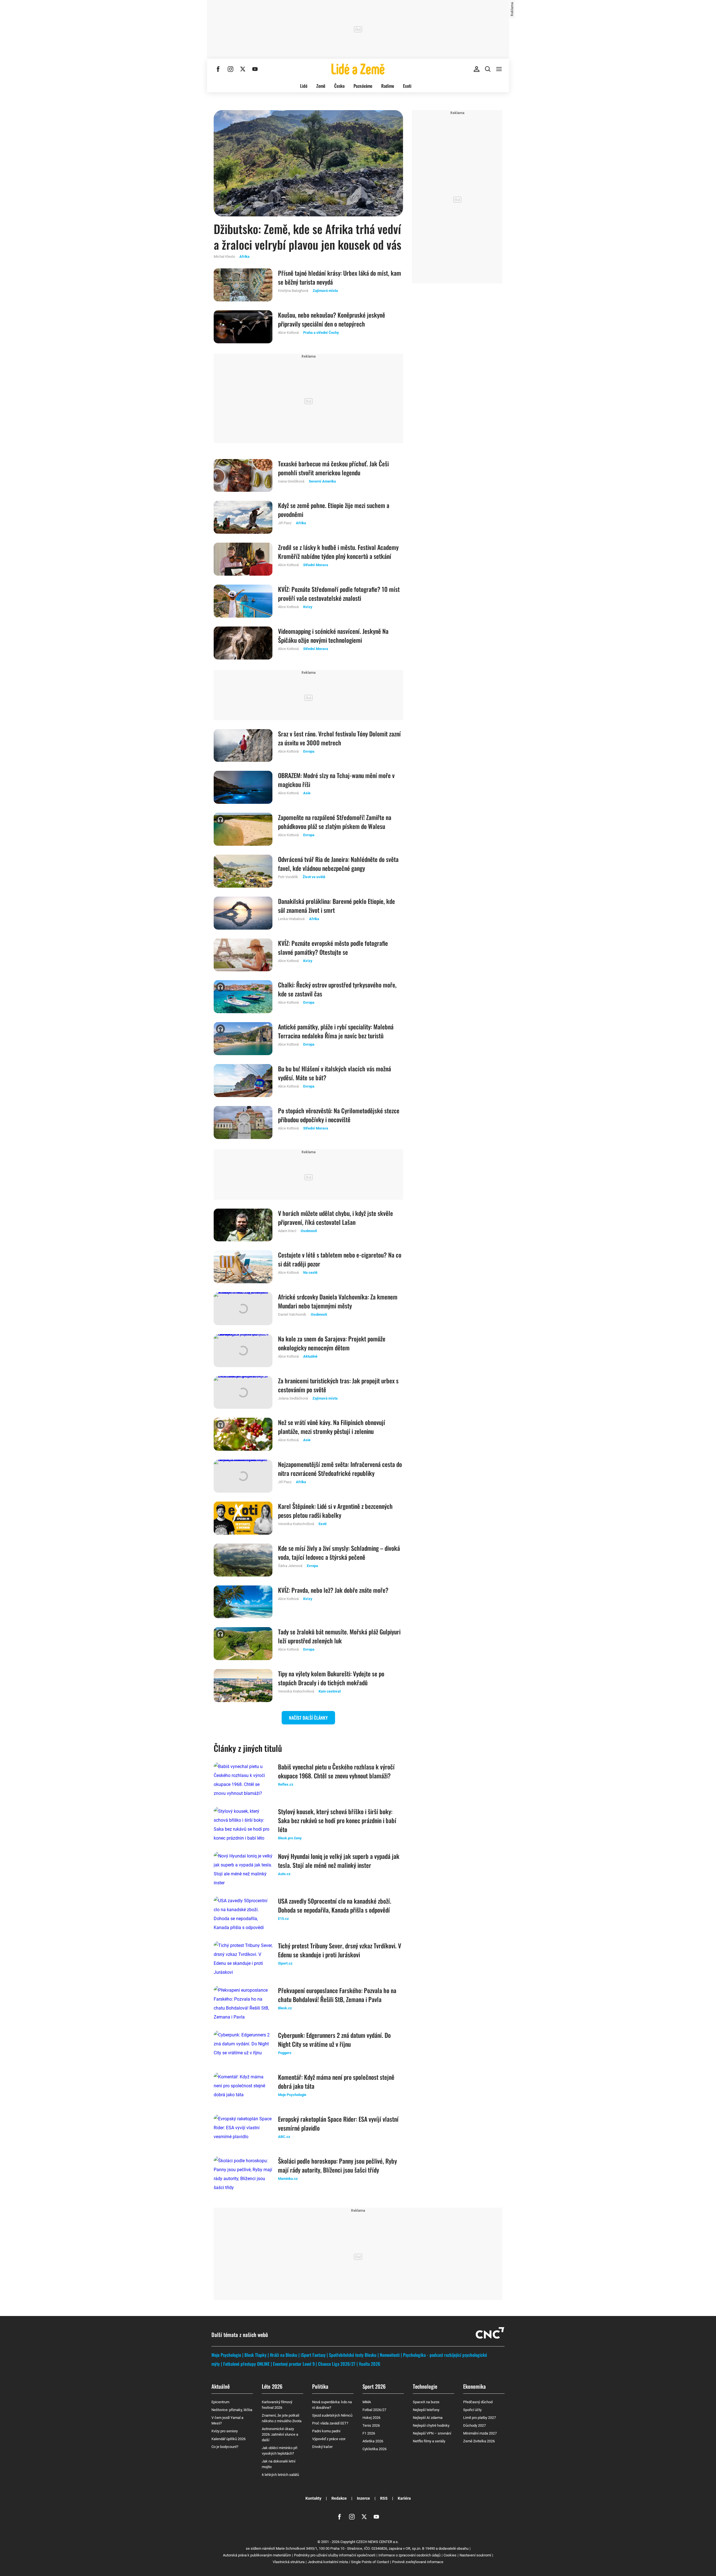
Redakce (339, 2498)
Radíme (388, 86)
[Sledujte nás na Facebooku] (218, 69)
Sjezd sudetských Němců (332, 2415)
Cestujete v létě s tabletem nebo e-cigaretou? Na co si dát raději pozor (340, 1259)
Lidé (304, 86)
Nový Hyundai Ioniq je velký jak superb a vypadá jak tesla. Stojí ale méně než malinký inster (339, 1861)
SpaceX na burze (426, 2402)
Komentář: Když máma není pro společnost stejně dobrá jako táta (336, 2081)
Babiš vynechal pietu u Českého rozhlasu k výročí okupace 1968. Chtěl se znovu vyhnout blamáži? (336, 1771)
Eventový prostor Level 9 (294, 2364)
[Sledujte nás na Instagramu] (230, 69)
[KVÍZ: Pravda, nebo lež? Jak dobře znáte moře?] (243, 1602)
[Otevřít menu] (499, 69)
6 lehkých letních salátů (280, 2475)
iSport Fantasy (313, 2355)
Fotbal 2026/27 (374, 2410)
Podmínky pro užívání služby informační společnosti (335, 2555)
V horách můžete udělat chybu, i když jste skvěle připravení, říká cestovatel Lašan (335, 1218)
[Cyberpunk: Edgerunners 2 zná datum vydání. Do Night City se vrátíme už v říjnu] (243, 2047)
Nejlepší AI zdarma (428, 2418)
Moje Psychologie (226, 2355)
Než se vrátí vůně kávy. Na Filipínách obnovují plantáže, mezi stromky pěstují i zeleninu (332, 1427)
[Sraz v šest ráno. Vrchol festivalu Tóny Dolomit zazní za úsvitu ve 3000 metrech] (243, 746)
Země (321, 86)
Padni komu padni (326, 2431)
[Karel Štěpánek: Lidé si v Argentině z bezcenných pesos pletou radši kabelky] (243, 1518)
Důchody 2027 (474, 2425)
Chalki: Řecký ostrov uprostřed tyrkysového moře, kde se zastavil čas (337, 989)
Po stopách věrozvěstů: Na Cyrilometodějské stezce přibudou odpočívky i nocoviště (339, 1115)
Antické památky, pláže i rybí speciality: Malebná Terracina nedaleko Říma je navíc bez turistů (336, 1031)
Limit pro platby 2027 (480, 2418)
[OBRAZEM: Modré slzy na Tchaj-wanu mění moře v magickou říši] (243, 787)
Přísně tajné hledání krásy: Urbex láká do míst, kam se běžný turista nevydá (340, 277)
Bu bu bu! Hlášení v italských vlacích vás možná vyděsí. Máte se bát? (335, 1073)
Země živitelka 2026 (479, 2441)
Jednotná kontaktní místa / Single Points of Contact (348, 2562)
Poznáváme (363, 86)
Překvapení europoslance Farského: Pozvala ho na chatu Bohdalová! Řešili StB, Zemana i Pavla (337, 1995)
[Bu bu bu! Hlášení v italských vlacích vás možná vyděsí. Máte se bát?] (243, 1081)
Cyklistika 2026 (375, 2449)
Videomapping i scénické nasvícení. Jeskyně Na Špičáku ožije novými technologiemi (333, 635)
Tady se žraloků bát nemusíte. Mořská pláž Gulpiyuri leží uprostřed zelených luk (339, 1636)
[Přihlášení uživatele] (477, 69)
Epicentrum (220, 2402)
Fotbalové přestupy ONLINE (246, 2364)
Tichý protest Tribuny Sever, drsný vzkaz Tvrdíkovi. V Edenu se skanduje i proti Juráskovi (340, 1950)
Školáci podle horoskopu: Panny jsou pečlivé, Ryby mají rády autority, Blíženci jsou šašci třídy (337, 2165)
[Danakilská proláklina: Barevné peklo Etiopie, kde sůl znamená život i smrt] (243, 913)
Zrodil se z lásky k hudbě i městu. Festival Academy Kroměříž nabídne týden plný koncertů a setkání (338, 552)
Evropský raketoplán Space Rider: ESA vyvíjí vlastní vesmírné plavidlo (338, 2123)
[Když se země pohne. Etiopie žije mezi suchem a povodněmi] (243, 517)
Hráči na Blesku (284, 2355)
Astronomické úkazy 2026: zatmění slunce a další (280, 2434)
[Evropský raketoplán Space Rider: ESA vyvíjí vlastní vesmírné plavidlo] (243, 2131)
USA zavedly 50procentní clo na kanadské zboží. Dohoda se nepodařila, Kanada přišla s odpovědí (335, 1905)
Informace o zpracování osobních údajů (409, 2555)
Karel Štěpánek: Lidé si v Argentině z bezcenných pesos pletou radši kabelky (335, 1511)
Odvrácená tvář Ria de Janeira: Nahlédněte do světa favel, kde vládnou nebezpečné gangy (338, 864)
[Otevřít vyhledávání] (488, 69)
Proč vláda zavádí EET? (330, 2423)
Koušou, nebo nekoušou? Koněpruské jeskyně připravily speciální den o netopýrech (332, 319)
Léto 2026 (272, 2386)
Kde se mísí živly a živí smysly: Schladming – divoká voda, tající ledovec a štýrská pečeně (339, 1552)
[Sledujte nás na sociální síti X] (243, 69)
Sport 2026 (374, 2386)
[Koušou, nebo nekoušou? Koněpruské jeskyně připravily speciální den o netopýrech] (243, 327)
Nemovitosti (390, 2355)
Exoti (407, 86)
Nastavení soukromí (475, 2555)
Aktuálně (221, 2386)
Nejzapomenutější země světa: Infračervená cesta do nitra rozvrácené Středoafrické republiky (340, 1469)
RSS (384, 2498)
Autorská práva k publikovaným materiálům (257, 2555)
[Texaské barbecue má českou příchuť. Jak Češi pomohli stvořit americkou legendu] (243, 476)
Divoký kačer (322, 2447)
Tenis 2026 (371, 2425)
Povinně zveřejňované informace (418, 2562)
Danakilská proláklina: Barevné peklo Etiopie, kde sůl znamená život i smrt (336, 906)
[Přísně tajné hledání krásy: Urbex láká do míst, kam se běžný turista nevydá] (243, 285)
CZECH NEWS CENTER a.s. (377, 2542)
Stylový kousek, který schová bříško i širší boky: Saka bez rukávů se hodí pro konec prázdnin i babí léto (337, 1820)
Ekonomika (474, 2386)
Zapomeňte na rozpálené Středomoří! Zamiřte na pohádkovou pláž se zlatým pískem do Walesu (335, 822)
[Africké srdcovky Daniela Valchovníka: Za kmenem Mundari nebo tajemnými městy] (243, 1309)
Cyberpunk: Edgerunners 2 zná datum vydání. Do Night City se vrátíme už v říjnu (334, 2039)
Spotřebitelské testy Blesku (353, 2355)
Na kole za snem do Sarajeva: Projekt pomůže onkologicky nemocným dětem (332, 1343)
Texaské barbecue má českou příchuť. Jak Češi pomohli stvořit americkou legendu (333, 468)
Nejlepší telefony (426, 2410)
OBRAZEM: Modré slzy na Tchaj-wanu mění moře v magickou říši (336, 780)
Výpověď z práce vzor (329, 2439)
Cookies (450, 2555)
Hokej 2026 (371, 2418)
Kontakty (313, 2498)
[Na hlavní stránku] (358, 69)
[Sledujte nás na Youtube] (255, 69)
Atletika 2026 (373, 2441)
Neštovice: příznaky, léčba (232, 2410)
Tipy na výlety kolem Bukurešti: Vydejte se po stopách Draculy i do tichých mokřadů (331, 1678)
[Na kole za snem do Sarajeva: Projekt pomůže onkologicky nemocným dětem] (243, 1351)
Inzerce (363, 2498)
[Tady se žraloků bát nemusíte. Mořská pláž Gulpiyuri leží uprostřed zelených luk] (243, 1644)
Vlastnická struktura (289, 2562)
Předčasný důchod (478, 2402)
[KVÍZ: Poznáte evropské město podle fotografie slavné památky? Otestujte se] (243, 955)
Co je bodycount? (225, 2447)
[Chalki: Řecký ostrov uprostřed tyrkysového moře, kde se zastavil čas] (243, 997)
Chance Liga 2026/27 (337, 2364)
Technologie (425, 2386)
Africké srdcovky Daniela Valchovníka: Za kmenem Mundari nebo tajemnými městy (338, 1301)
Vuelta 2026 (369, 2364)
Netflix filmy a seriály (429, 2441)
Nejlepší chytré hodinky (431, 2425)
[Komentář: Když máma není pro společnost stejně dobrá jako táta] (243, 2089)
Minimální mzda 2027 (480, 2433)
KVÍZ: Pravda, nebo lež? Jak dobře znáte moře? (333, 1590)
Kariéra (404, 2498)
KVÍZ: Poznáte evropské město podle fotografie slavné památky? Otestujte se (333, 947)
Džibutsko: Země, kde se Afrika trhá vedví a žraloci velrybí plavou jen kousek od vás (308, 237)
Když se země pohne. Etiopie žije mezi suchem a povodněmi (334, 510)
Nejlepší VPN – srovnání (432, 2433)
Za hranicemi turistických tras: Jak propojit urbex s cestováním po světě (338, 1385)
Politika (320, 2386)
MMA (367, 2402)
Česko (339, 86)
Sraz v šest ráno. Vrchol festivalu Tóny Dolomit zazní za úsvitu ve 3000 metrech (339, 738)
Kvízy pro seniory (225, 2431)
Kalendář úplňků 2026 (229, 2439)
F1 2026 (369, 2433)
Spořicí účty (472, 2410)
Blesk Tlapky (255, 2355)
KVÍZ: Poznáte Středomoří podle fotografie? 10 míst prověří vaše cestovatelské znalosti (339, 594)
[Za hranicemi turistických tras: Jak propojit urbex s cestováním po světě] (243, 1393)
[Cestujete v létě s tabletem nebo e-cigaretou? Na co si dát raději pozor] (243, 1267)
